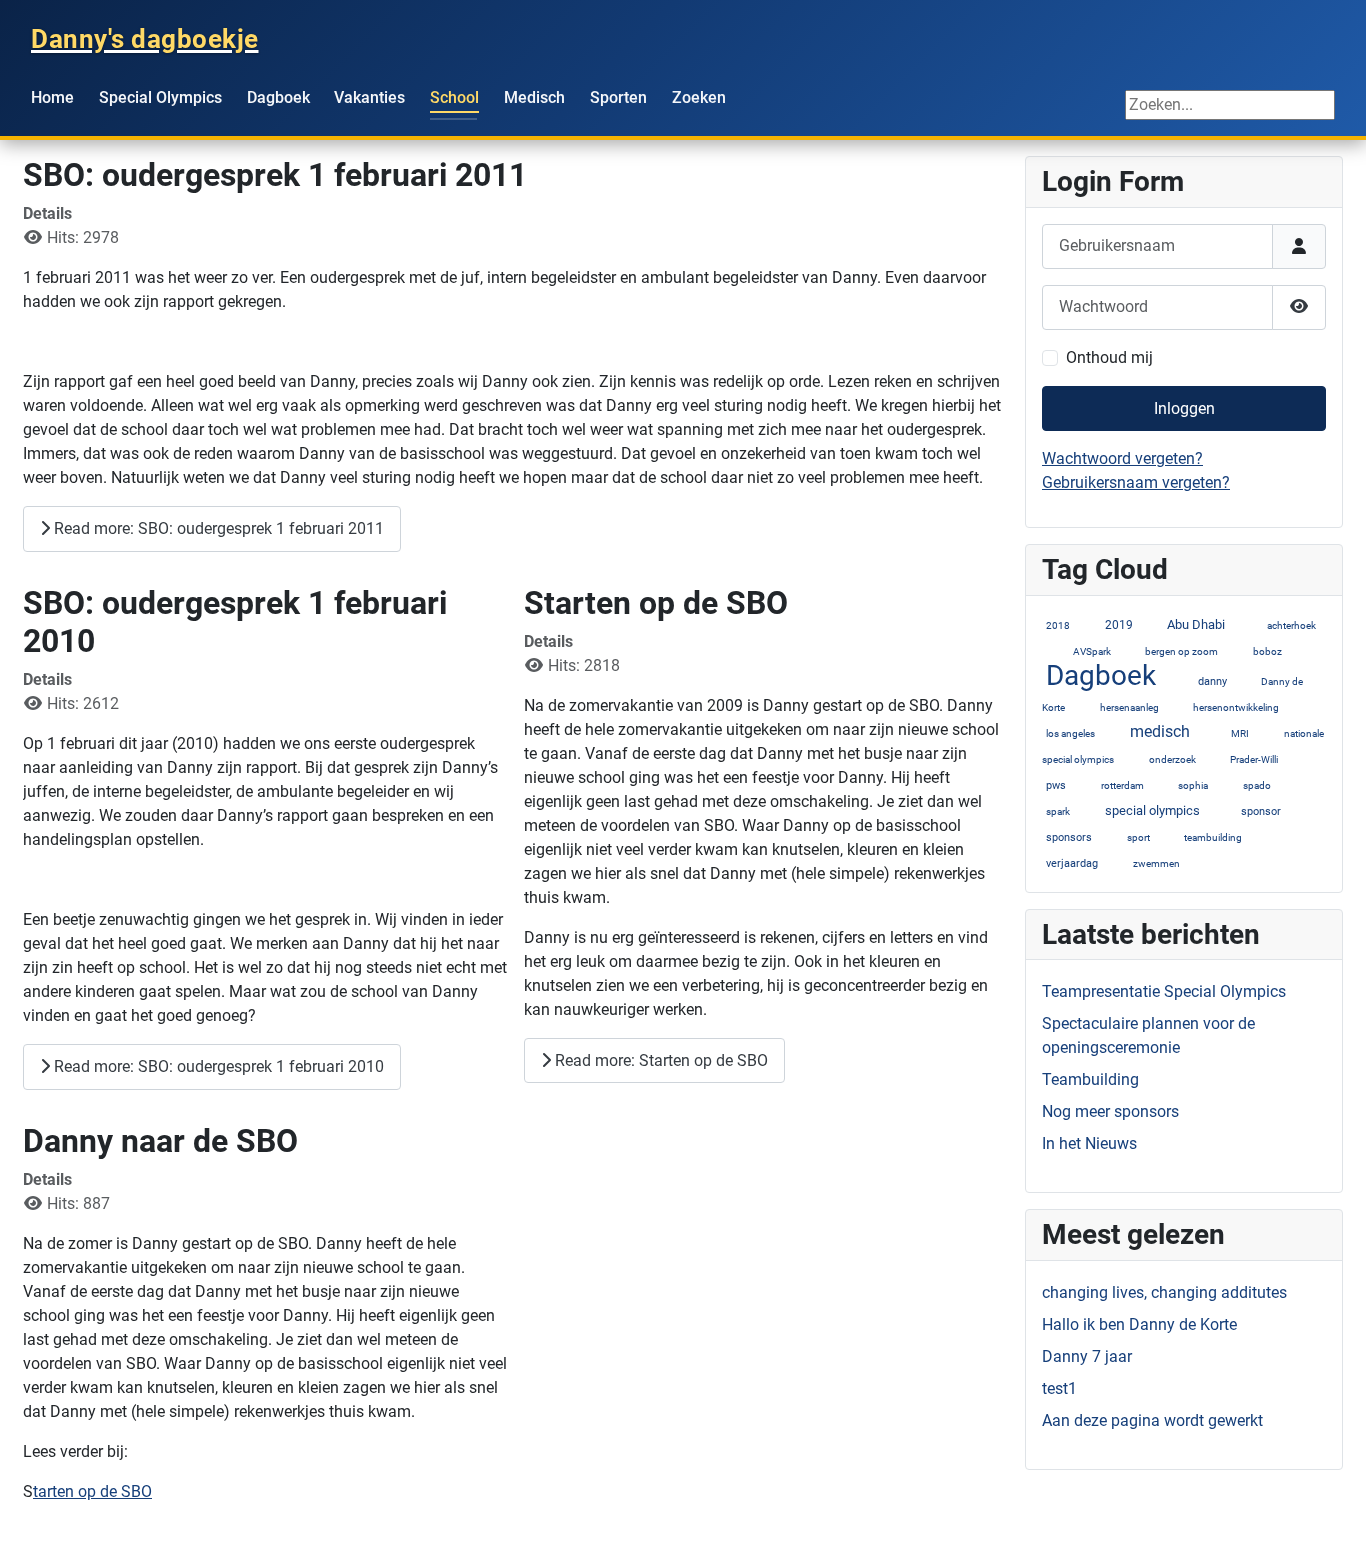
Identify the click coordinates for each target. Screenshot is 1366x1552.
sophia (1193, 785)
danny (1212, 681)
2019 (1119, 625)
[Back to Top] (1331, 1515)
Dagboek (278, 97)
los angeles (1070, 733)
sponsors (1069, 837)
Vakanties (369, 97)
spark (1058, 811)
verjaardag (1072, 863)
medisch (1160, 731)
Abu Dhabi (1196, 624)
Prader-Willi (1254, 759)
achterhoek (1291, 625)
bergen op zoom (1181, 651)
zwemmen (1156, 863)
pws (1056, 785)
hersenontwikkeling (1237, 707)
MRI (1240, 733)
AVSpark (1092, 651)
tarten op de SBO (92, 1491)
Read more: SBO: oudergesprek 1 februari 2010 (217, 1066)
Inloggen (1184, 408)
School (454, 97)
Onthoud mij (1109, 357)
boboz (1267, 651)
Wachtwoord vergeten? (1122, 458)
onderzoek (1172, 759)
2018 (1058, 625)
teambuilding (1213, 837)
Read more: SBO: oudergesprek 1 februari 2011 (217, 528)
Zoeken (699, 97)
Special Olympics (160, 97)
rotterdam (1122, 785)
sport (1138, 837)
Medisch (534, 97)
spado (1257, 785)
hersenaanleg (1129, 707)
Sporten (618, 97)
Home (52, 97)
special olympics (1152, 810)
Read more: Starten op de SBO (659, 1060)
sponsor (1261, 811)
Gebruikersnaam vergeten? (1136, 482)
